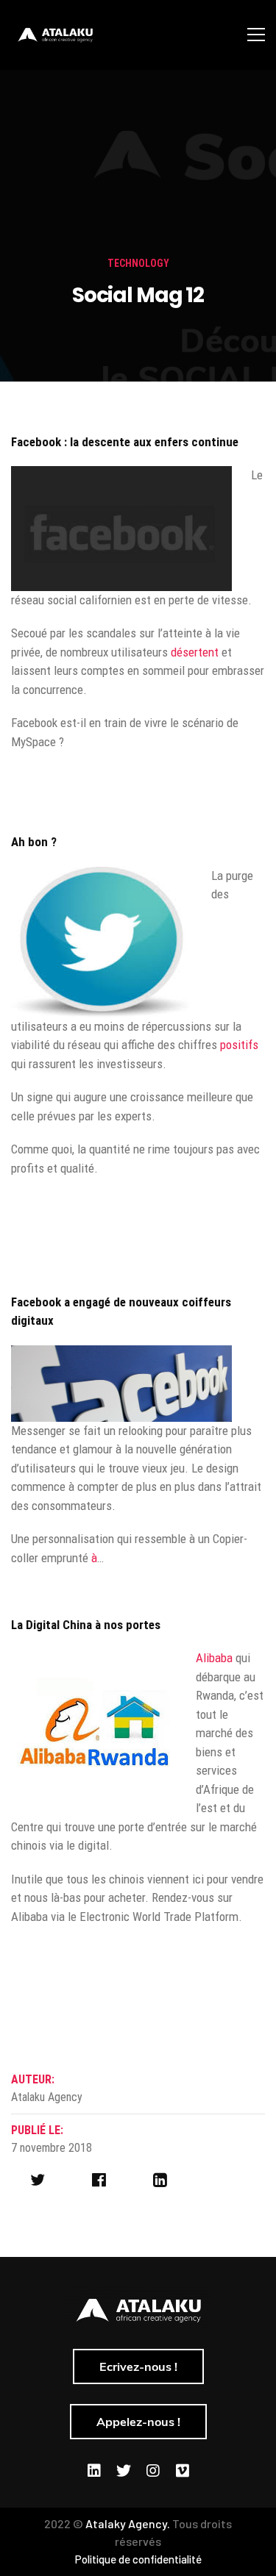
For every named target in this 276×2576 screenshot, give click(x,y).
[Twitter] (124, 2471)
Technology (138, 263)
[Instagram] (153, 2471)
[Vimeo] (183, 2471)
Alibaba (214, 1658)
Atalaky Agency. (128, 2523)
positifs (239, 1045)
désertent (196, 652)
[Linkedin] (94, 2471)
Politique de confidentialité (138, 2559)
